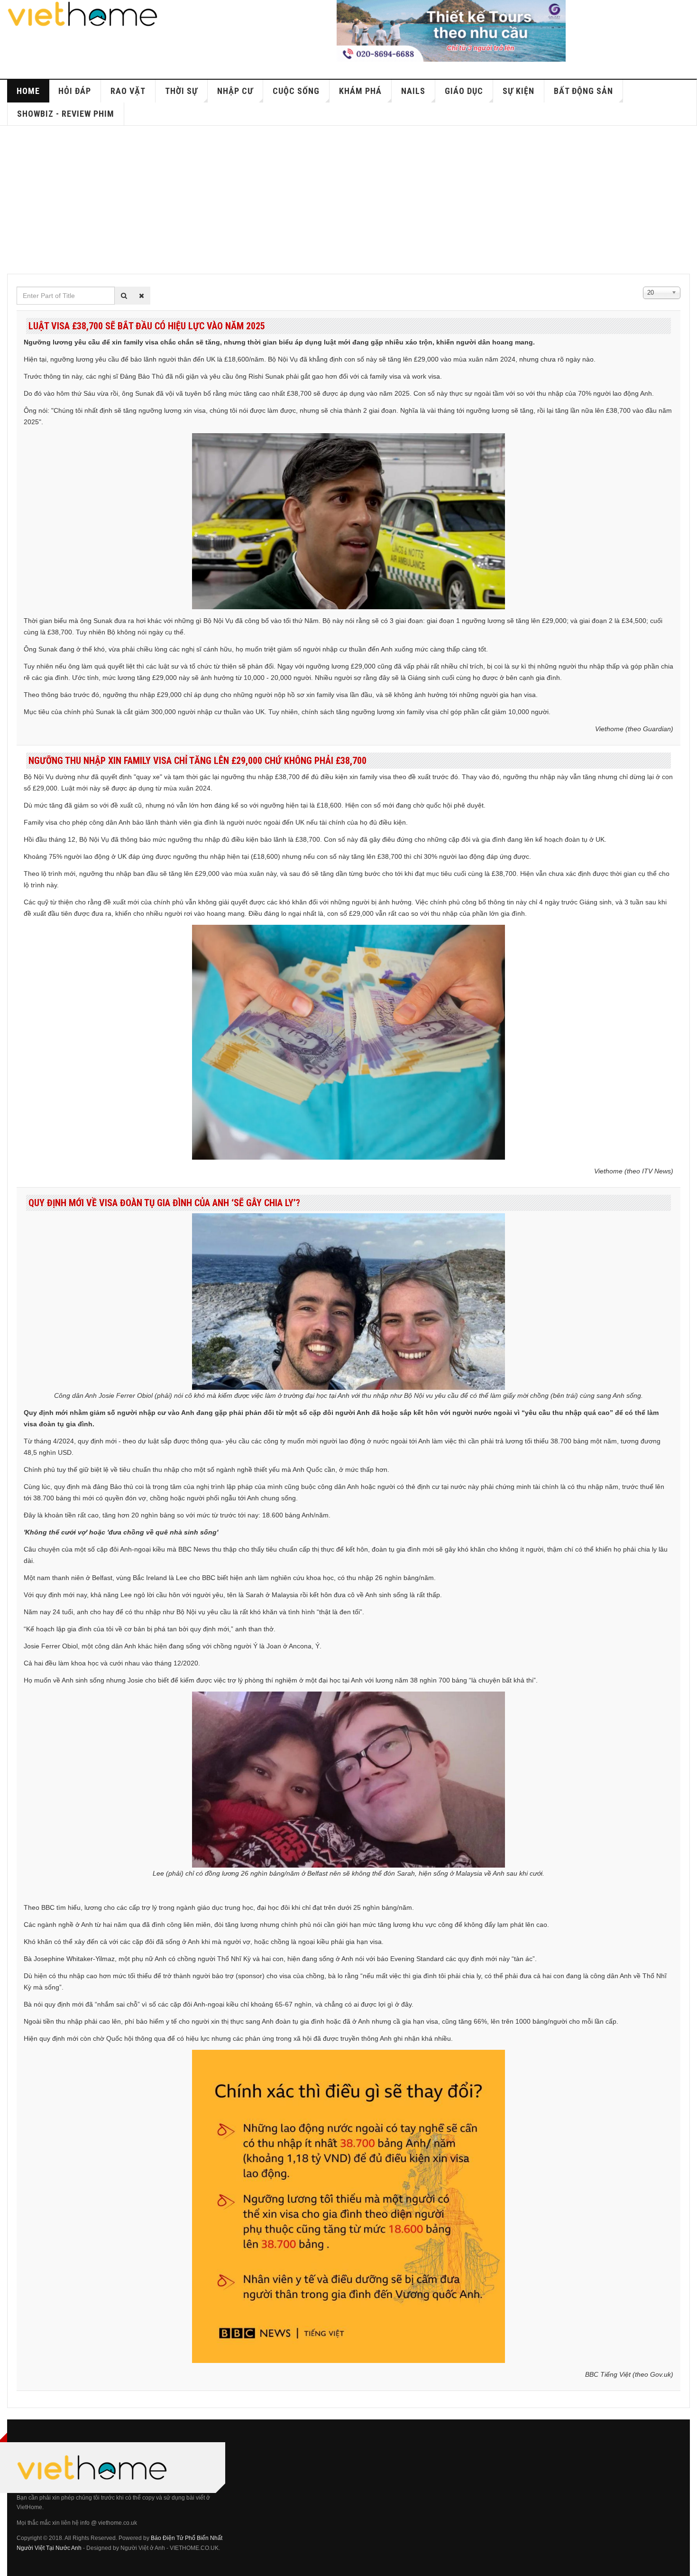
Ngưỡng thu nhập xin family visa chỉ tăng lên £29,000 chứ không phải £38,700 (197, 761)
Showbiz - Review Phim (66, 114)
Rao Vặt (128, 91)
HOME (28, 91)
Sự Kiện (518, 91)
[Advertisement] (348, 197)
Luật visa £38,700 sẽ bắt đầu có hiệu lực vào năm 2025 (147, 326)
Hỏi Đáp (75, 91)
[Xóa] (142, 296)
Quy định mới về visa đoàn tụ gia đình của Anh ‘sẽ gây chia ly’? (164, 1203)
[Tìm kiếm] (124, 296)
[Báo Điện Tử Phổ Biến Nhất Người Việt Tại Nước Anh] (83, 14)
